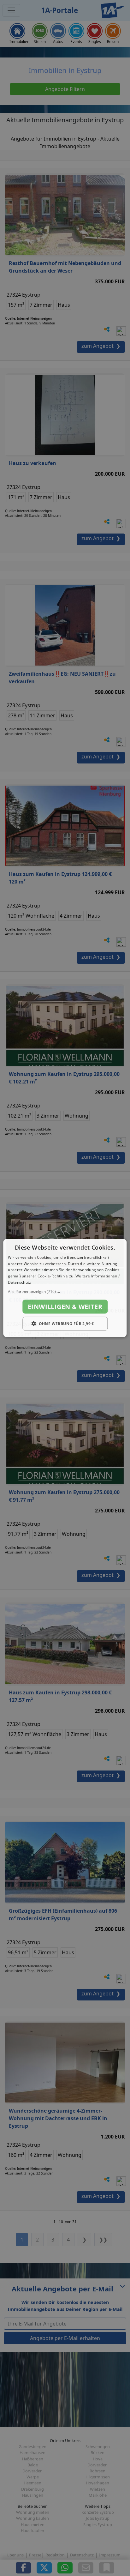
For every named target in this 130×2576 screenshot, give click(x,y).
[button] (65, 1291)
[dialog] (65, 1288)
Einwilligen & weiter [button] (65, 1306)
